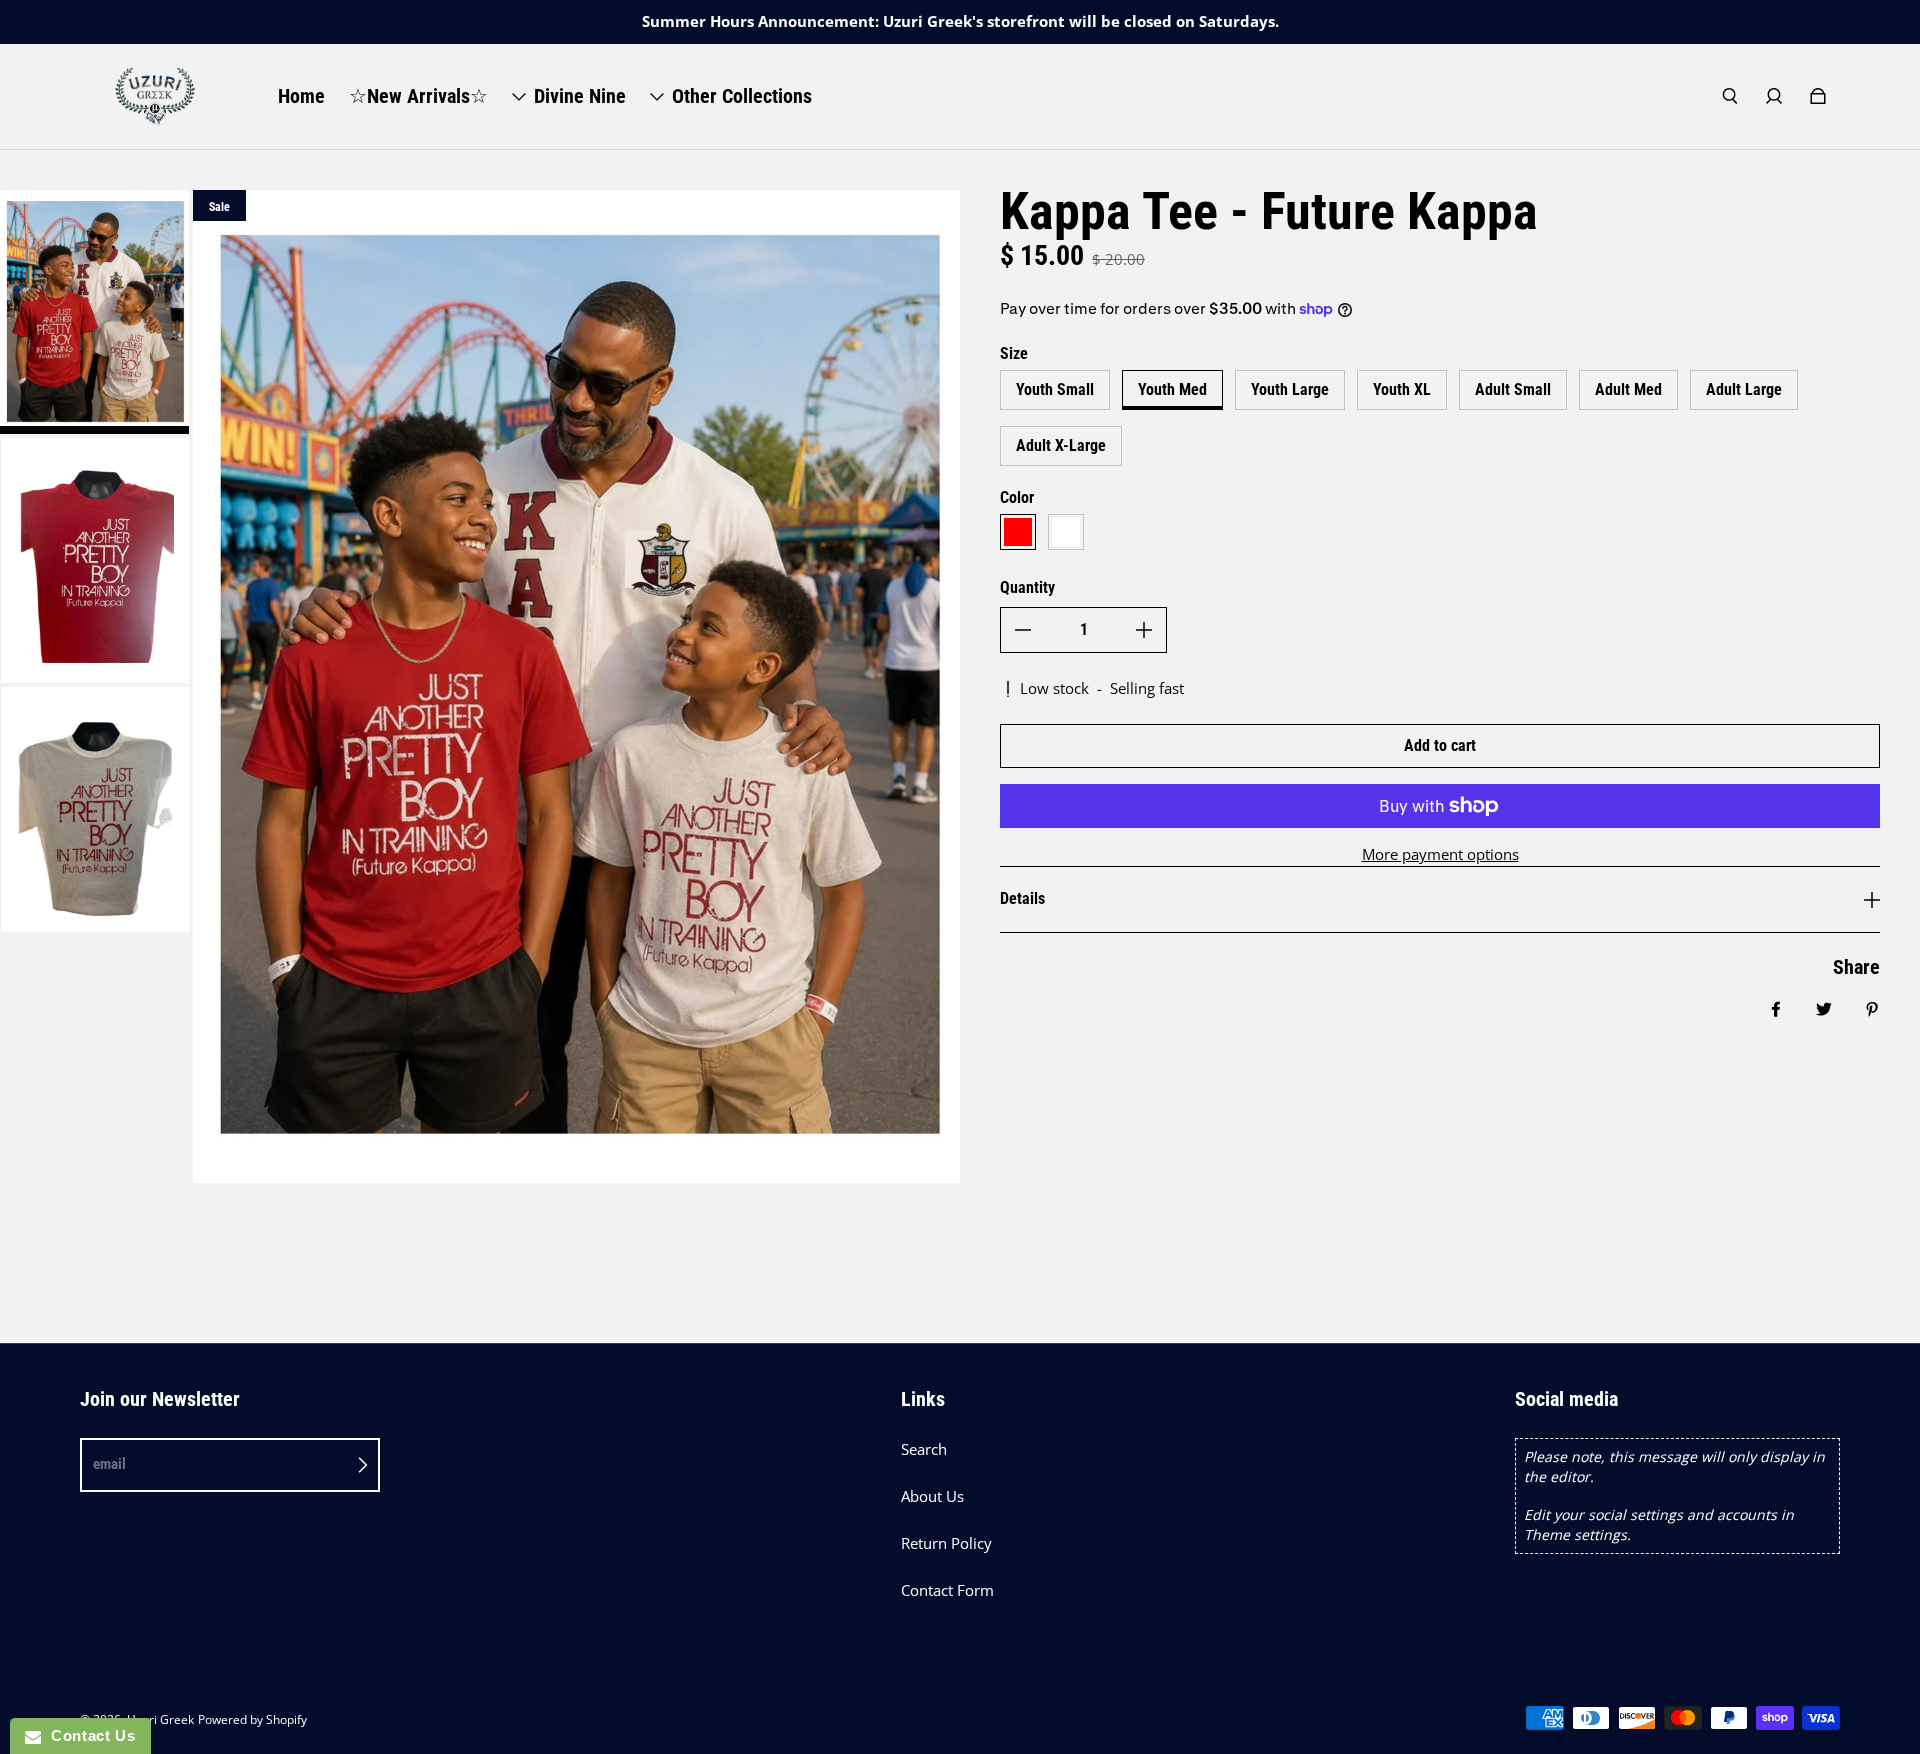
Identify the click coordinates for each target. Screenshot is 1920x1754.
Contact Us (88, 1735)
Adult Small (1513, 389)
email (109, 1464)
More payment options (1440, 854)
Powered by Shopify (252, 1719)
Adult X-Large (1061, 445)
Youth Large (1290, 389)
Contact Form (947, 1590)
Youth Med (1172, 389)
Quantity (1027, 587)
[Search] (1730, 96)
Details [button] (1022, 898)
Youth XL (1402, 389)
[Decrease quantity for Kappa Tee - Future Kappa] (1023, 630)
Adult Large (1744, 389)
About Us (932, 1496)
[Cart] (1818, 96)
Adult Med (1628, 389)
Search (924, 1449)
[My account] (1774, 96)
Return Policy (946, 1543)
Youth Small (1055, 389)
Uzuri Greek (160, 1719)
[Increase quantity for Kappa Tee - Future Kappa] (1144, 630)
